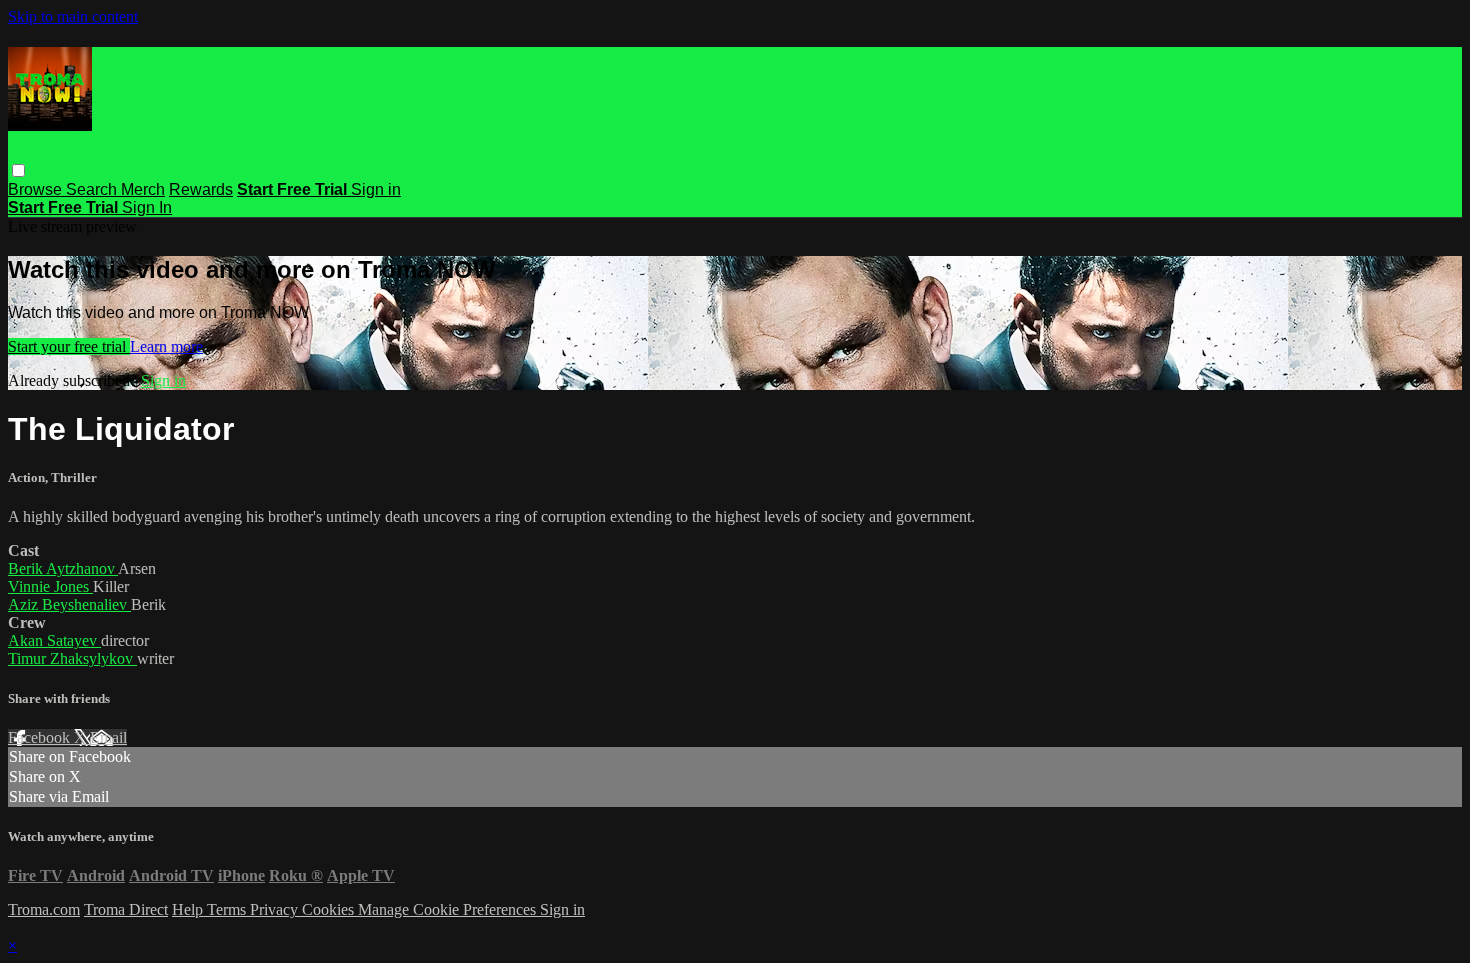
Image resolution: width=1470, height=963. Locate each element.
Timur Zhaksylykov (72, 658)
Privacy (276, 909)
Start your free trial (69, 346)
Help (189, 909)
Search (93, 189)
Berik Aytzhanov (63, 568)
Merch (143, 189)
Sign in (376, 189)
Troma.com (44, 909)
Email (108, 737)
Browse (37, 189)
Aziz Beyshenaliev (69, 604)
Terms (228, 909)
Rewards (201, 189)
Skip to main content (73, 16)
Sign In (147, 207)
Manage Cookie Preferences (449, 909)
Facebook (41, 737)
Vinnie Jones (50, 586)
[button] (18, 170)
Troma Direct (126, 909)
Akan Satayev (54, 640)
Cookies (330, 909)
